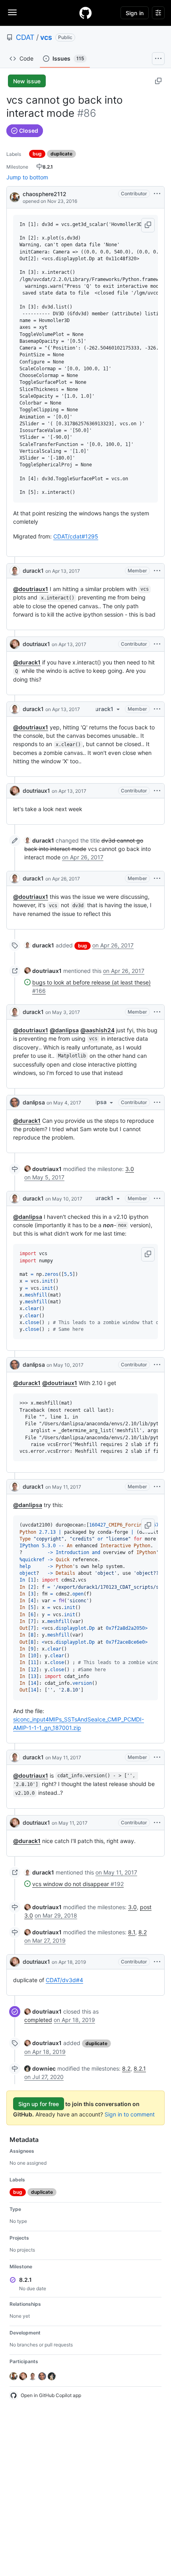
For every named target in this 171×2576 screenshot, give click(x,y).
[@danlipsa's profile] (15, 1102)
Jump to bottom (27, 177)
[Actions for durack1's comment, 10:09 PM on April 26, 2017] (157, 878)
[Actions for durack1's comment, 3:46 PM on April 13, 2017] (157, 571)
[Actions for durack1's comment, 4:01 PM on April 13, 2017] (157, 709)
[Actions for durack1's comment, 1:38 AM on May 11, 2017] (157, 1757)
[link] (39, 840)
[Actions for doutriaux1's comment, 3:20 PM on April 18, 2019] (157, 1962)
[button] (148, 225)
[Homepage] (85, 13)
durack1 (33, 571)
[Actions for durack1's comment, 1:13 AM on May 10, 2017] (157, 1199)
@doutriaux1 (31, 589)
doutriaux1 (36, 644)
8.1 (132, 1932)
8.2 (143, 1932)
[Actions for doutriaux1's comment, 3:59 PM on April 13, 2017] (157, 644)
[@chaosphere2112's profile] (15, 197)
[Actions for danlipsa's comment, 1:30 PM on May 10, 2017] (157, 1365)
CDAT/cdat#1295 (76, 536)
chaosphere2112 (45, 194)
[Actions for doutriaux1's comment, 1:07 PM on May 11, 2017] (157, 1823)
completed (38, 2020)
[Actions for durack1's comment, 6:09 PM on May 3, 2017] (157, 1012)
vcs (46, 37)
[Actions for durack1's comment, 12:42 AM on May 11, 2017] (157, 1487)
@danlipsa (64, 1030)
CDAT (25, 37)
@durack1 (27, 662)
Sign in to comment (130, 2114)
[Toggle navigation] (12, 12)
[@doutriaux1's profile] (15, 644)
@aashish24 (97, 1030)
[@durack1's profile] (15, 571)
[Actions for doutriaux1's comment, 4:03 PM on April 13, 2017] (157, 791)
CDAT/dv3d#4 (64, 1980)
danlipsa (34, 1102)
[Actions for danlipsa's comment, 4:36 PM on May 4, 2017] (157, 1102)
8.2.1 (140, 2068)
